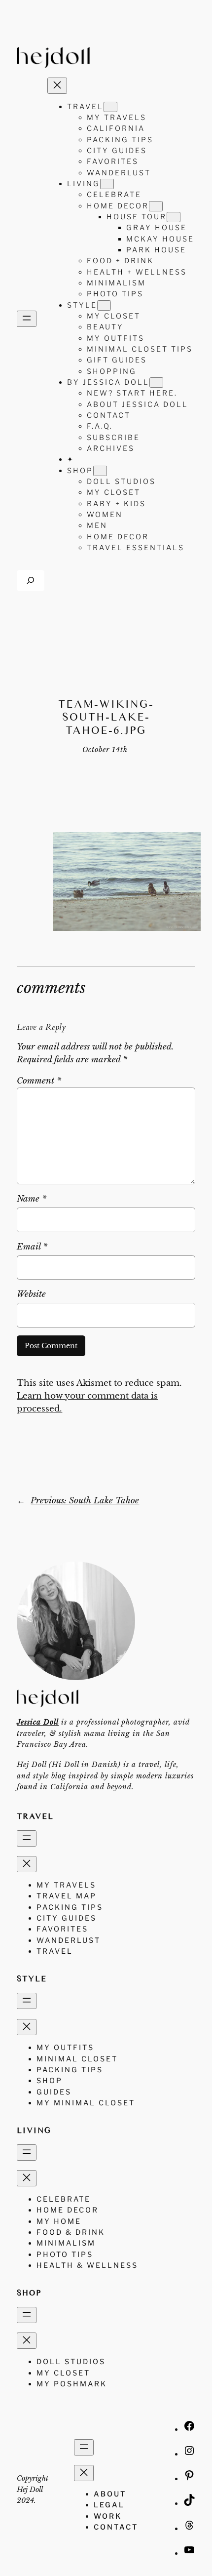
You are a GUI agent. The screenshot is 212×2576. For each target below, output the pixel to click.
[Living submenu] (107, 184)
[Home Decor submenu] (156, 206)
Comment (39, 1081)
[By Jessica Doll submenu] (156, 382)
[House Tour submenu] (174, 217)
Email (32, 1247)
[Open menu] (27, 319)
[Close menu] (57, 86)
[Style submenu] (104, 305)
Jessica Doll (38, 1722)
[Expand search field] (31, 581)
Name (32, 1199)
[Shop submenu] (100, 471)
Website (31, 1294)
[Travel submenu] (110, 107)
